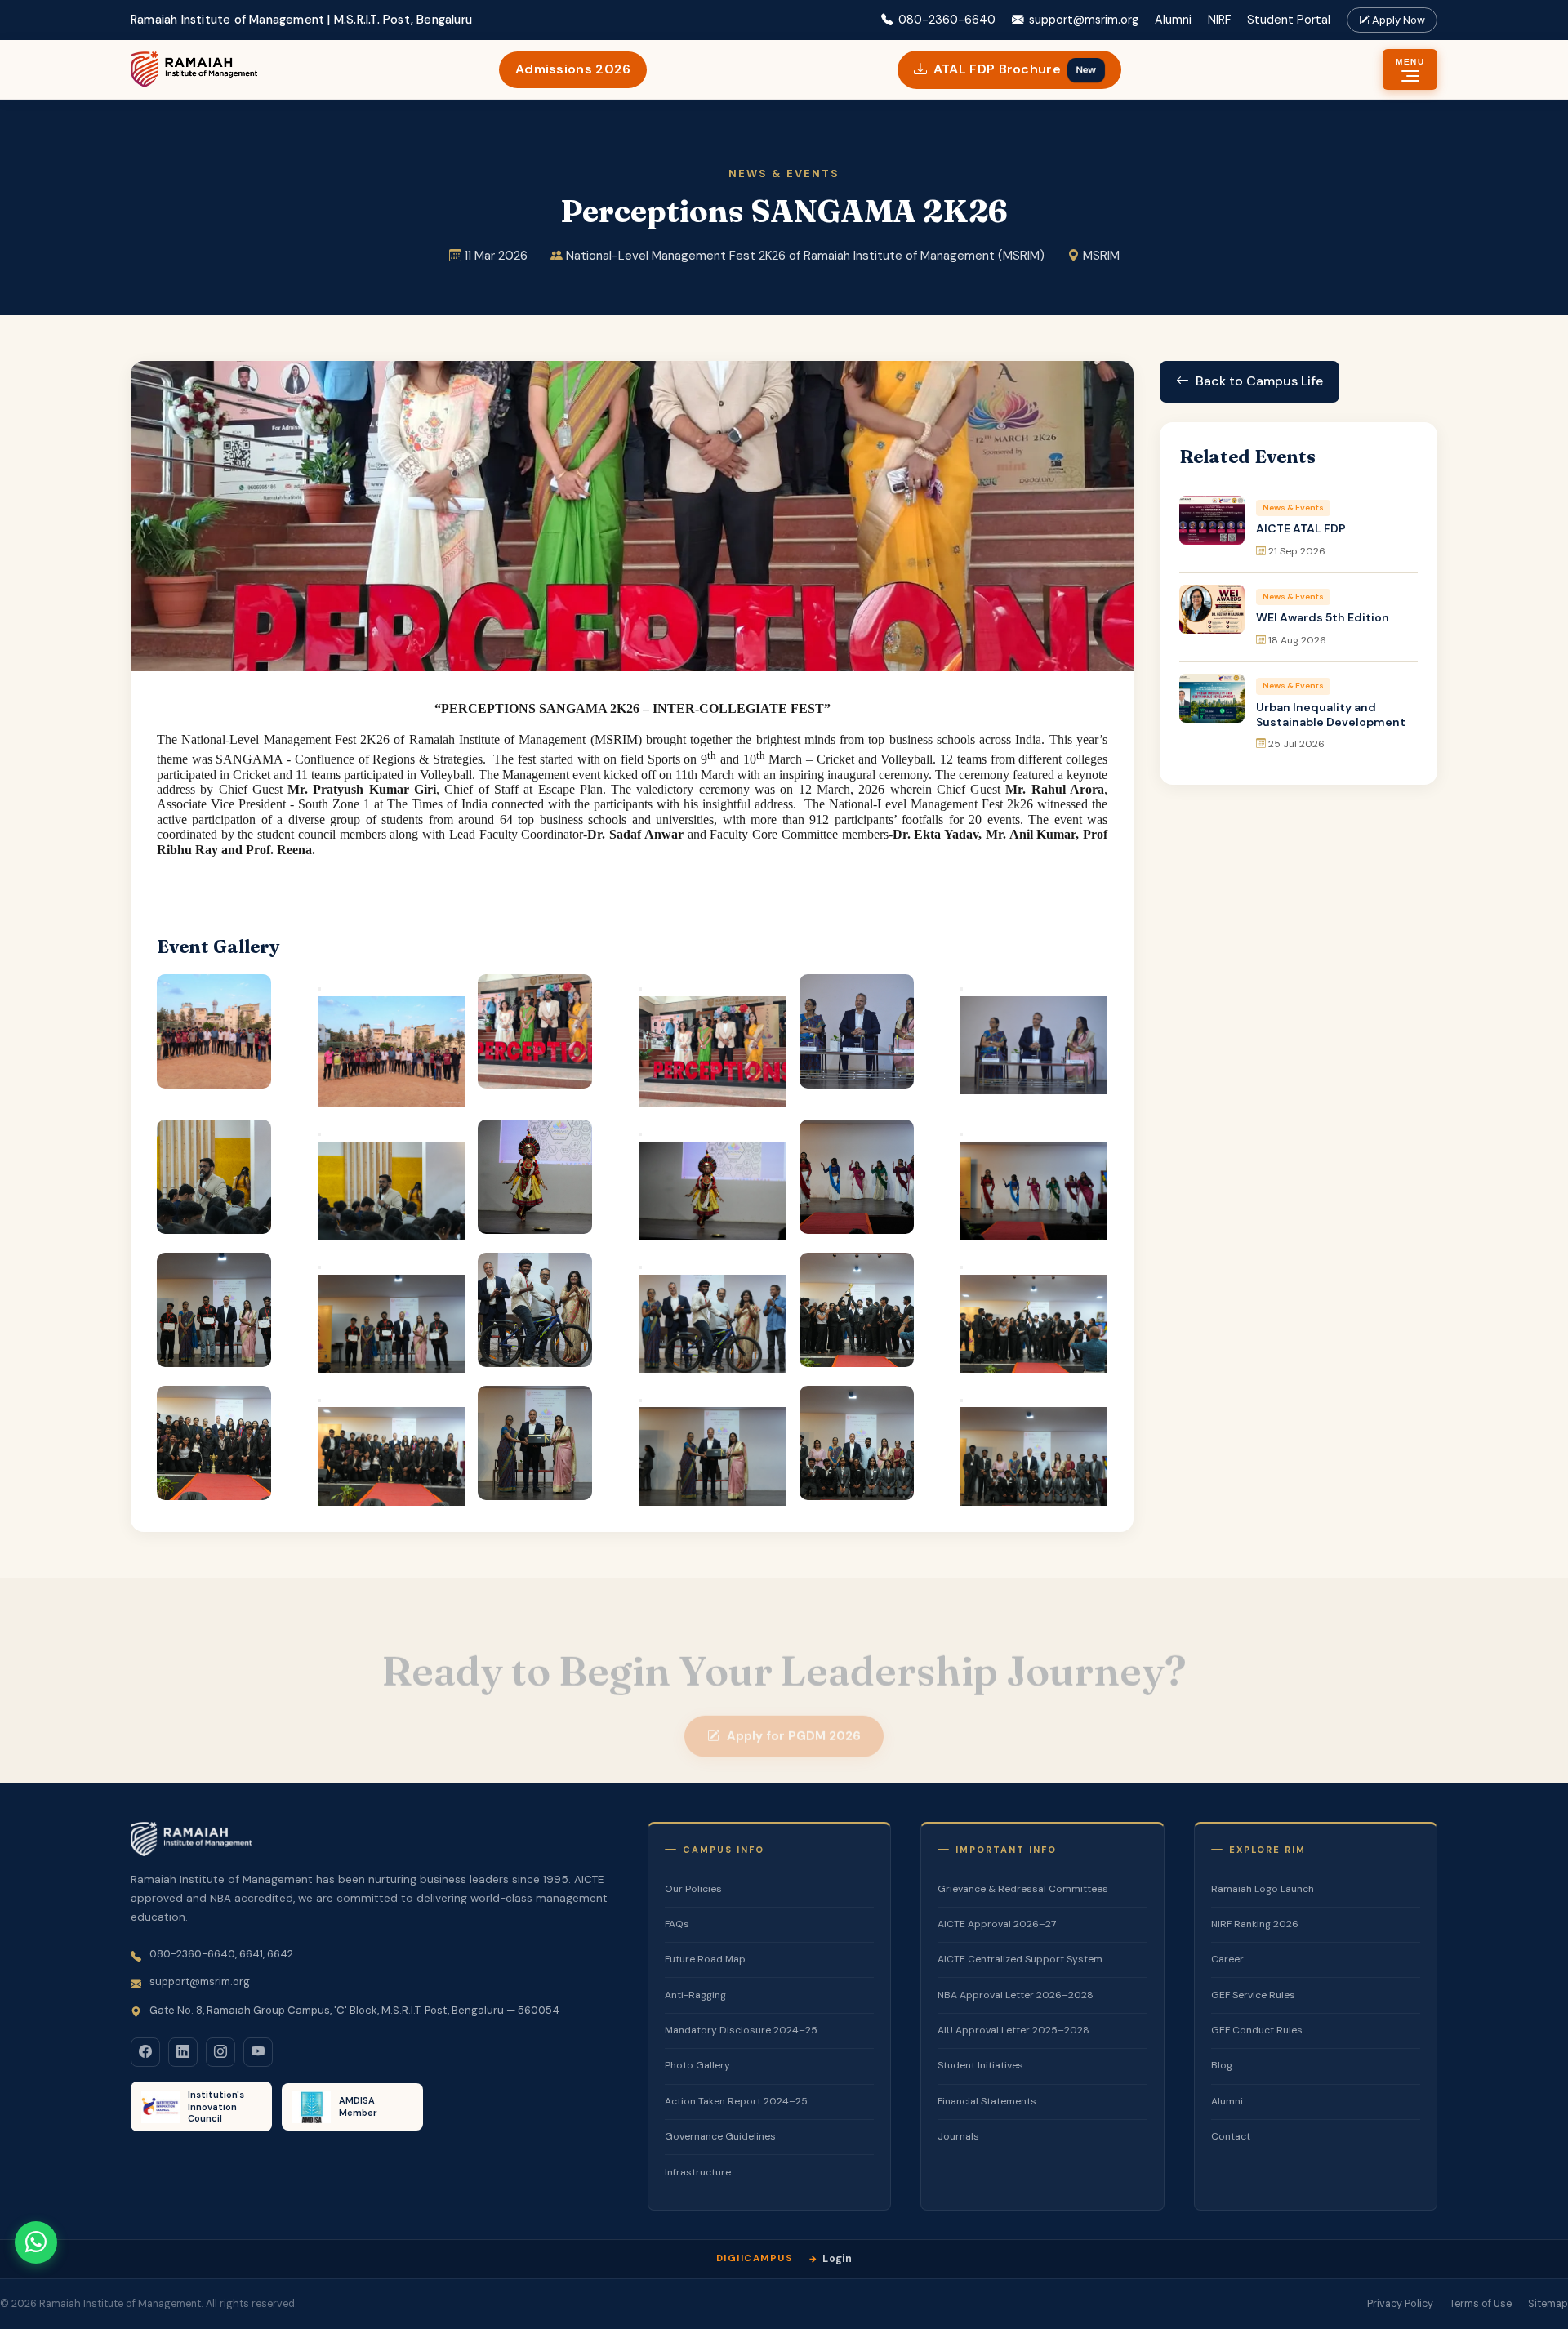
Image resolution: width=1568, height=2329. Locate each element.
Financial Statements (987, 2101)
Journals (958, 2136)
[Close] (319, 989)
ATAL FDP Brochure (1016, 69)
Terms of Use (1481, 2304)
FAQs (677, 1924)
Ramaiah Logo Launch (1263, 1889)
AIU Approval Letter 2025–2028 (1013, 2030)
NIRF (1219, 20)
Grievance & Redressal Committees (1023, 1889)
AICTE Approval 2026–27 (997, 1924)
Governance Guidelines (720, 2136)
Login (837, 2259)
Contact (1231, 2136)
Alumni (1173, 20)
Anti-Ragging (695, 1995)
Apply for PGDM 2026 (794, 1719)
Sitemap (1548, 2304)
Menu (1410, 62)
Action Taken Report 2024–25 (736, 2101)
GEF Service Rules (1253, 1995)
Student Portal (1289, 20)
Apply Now (1397, 20)
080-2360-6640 (947, 20)
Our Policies (693, 1889)
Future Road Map (705, 1959)
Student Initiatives (980, 2065)
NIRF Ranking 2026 (1255, 1924)
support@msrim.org (1084, 20)
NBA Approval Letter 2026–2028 (1016, 1995)
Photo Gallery (697, 2065)
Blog (1222, 2065)
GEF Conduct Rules (1257, 2030)
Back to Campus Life (1259, 381)
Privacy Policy (1400, 2304)
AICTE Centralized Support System (1020, 1959)
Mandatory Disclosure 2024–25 (741, 2030)
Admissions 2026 (573, 69)
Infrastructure (698, 2172)
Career (1227, 1959)
